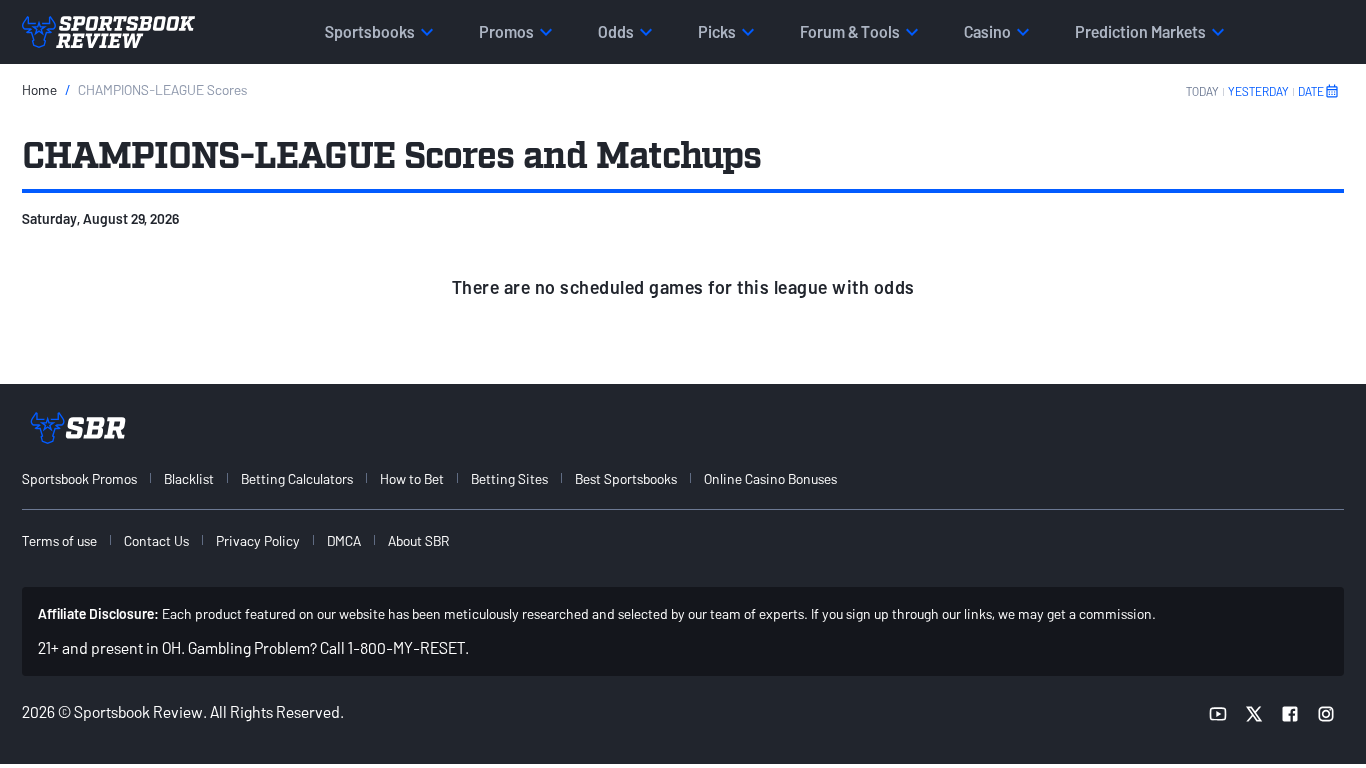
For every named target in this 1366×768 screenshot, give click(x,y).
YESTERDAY (1258, 91)
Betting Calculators (297, 478)
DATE (1311, 91)
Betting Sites (509, 478)
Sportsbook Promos (79, 478)
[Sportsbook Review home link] (78, 428)
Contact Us (156, 540)
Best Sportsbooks (626, 478)
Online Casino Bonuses (770, 478)
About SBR (418, 540)
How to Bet (412, 478)
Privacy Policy (258, 540)
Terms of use (59, 540)
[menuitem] (91, 478)
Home (39, 89)
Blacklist (189, 478)
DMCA (344, 540)
